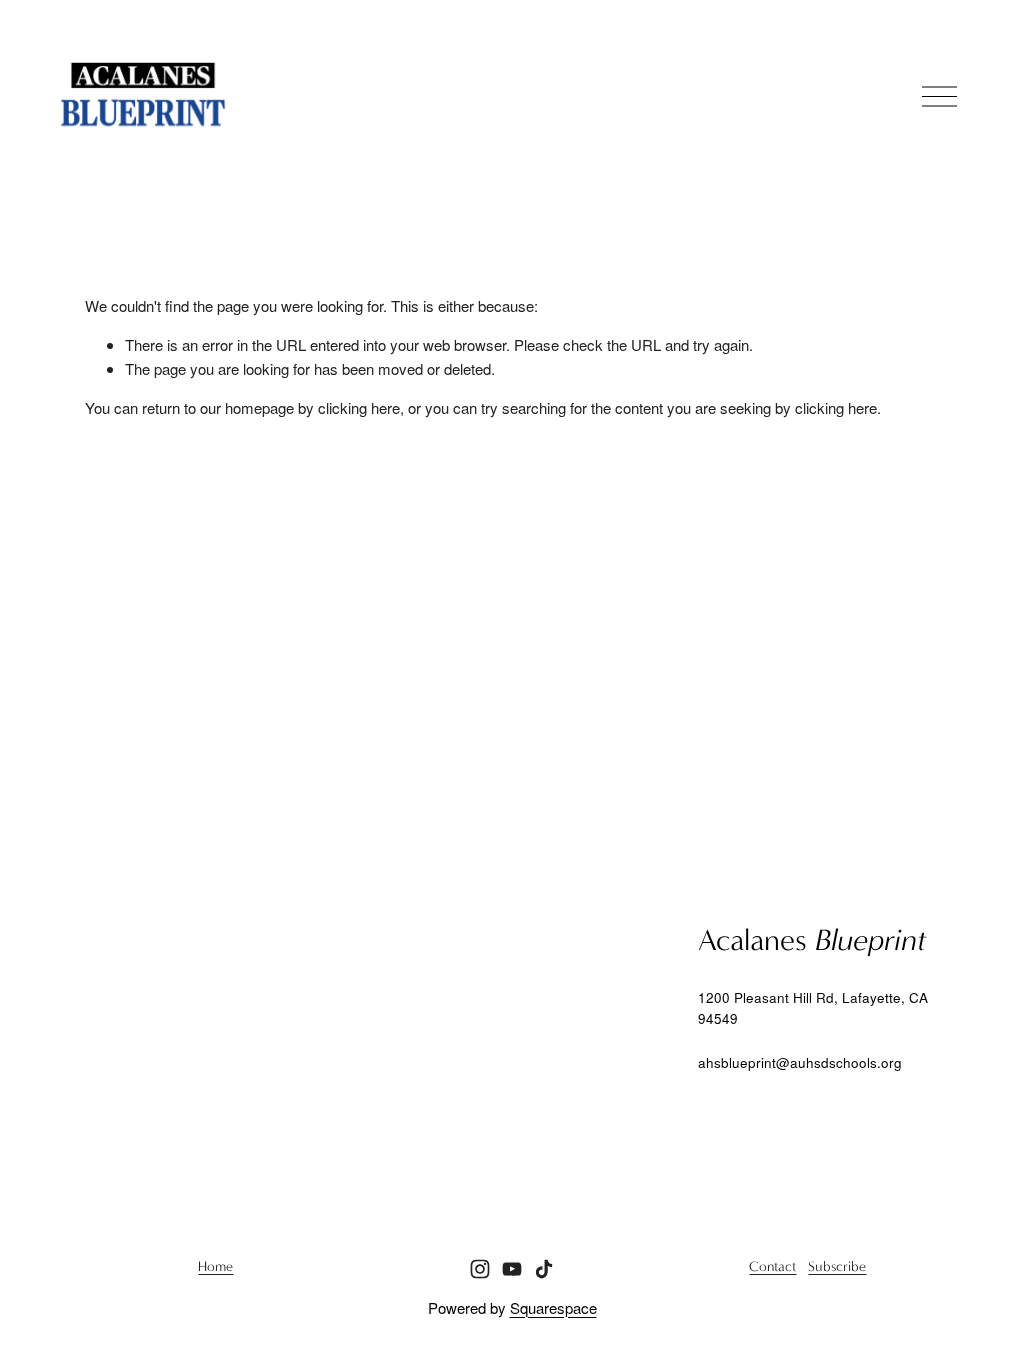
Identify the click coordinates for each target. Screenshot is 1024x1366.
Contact (772, 1267)
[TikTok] (544, 1269)
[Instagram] (480, 1269)
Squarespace (553, 1307)
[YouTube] (512, 1269)
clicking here (359, 407)
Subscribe (837, 1267)
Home (215, 1267)
